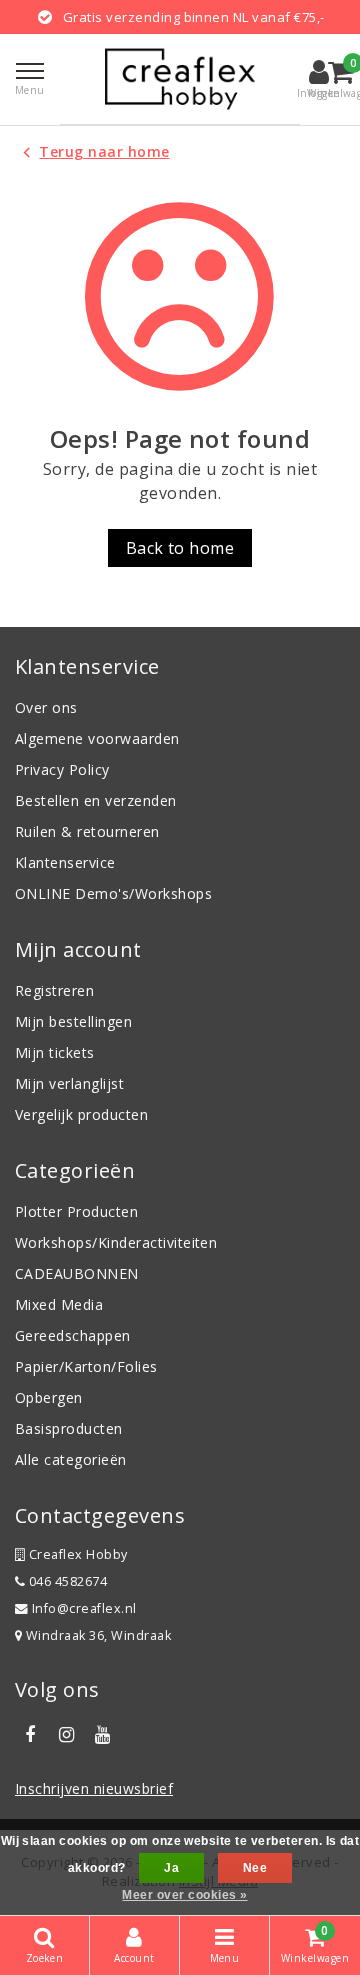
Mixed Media (59, 1304)
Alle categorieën (71, 1459)
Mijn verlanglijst (69, 1083)
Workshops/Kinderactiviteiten (116, 1242)
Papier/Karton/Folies (86, 1366)
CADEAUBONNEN (77, 1273)
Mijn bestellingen (73, 1021)
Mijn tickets (55, 1052)
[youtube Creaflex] (103, 1735)
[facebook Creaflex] (30, 1735)
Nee (255, 1868)
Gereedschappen (73, 1335)
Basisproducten (69, 1428)
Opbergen (49, 1397)
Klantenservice (65, 862)
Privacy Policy (62, 769)
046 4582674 (66, 1581)
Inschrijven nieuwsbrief (94, 1788)
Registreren (54, 990)
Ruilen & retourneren (87, 831)
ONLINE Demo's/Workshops (113, 893)
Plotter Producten (76, 1211)
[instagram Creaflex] (66, 1735)
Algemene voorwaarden (97, 738)
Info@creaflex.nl (84, 1608)
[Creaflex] (180, 79)
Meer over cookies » (184, 1895)
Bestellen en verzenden (96, 800)
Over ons (46, 707)
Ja (171, 1868)
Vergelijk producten (81, 1114)
